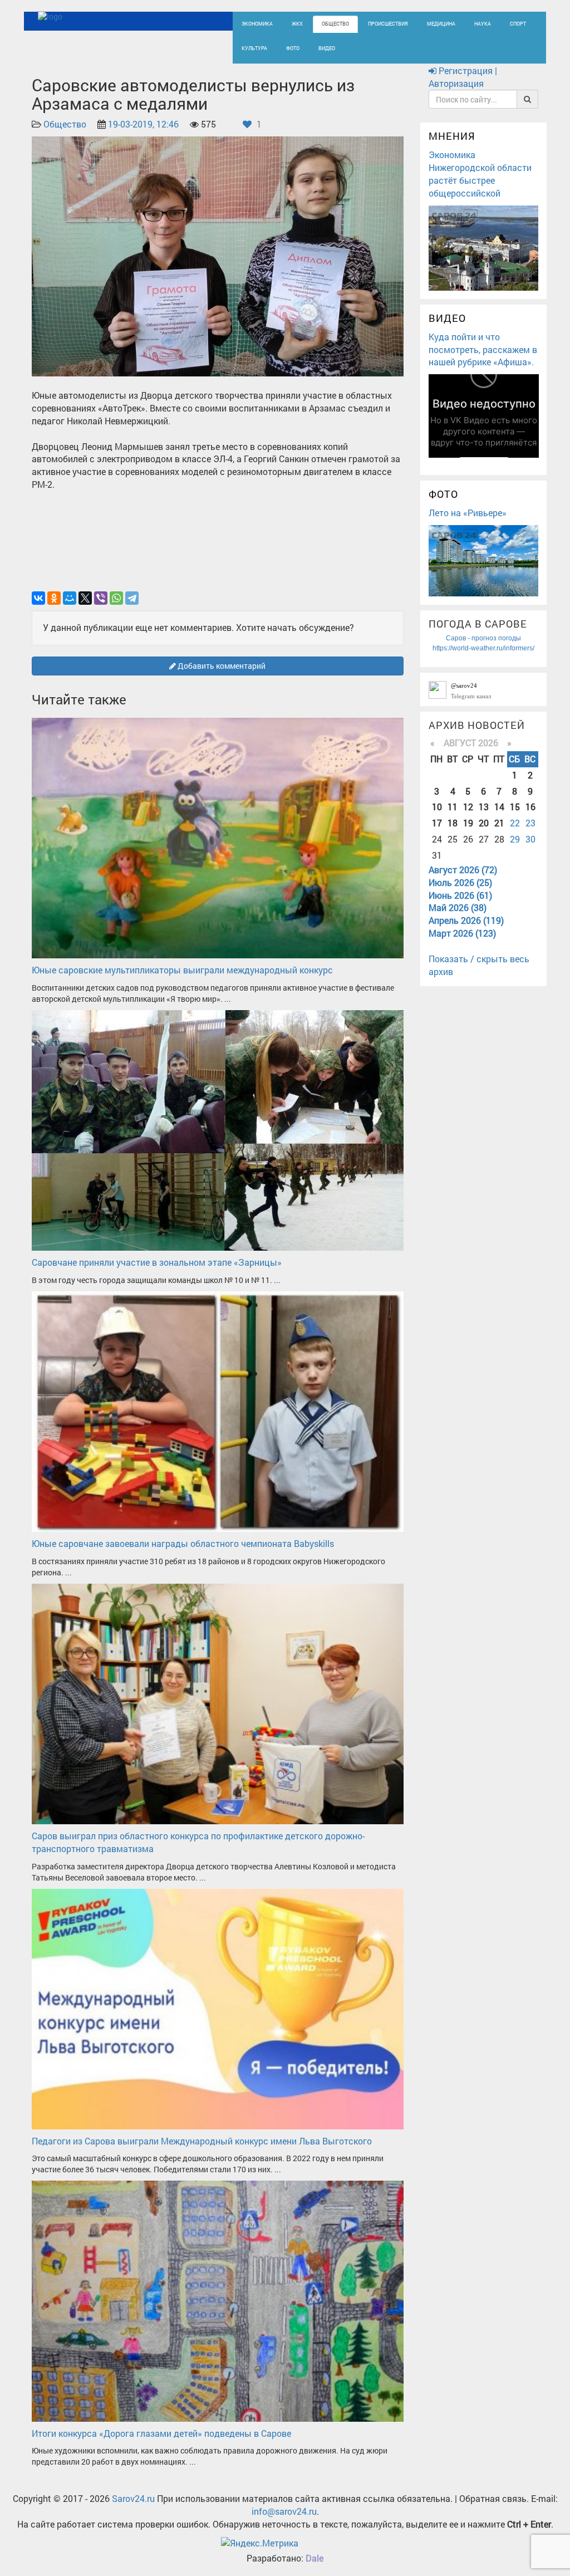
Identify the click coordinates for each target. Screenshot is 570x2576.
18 (453, 823)
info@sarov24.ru (284, 2511)
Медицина (441, 24)
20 (484, 823)
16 (530, 807)
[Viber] (101, 598)
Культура (254, 48)
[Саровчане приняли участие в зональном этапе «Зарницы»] (218, 1129)
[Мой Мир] (70, 598)
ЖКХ (297, 24)
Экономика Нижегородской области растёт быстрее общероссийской (480, 174)
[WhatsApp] (116, 598)
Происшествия (388, 24)
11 (453, 807)
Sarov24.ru (133, 2498)
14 (499, 807)
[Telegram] (132, 598)
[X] (85, 598)
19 (468, 823)
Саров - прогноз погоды (483, 638)
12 (468, 807)
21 (499, 823)
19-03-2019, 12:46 (143, 124)
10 (437, 807)
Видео (327, 48)
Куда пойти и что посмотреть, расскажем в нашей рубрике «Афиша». (483, 349)
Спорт (518, 24)
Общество (335, 24)
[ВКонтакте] (38, 598)
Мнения (452, 136)
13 (484, 807)
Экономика (257, 24)
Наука (483, 24)
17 (437, 823)
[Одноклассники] (54, 598)
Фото (293, 48)
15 (515, 807)
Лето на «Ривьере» (468, 513)
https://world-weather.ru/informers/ (483, 648)
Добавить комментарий (221, 666)
